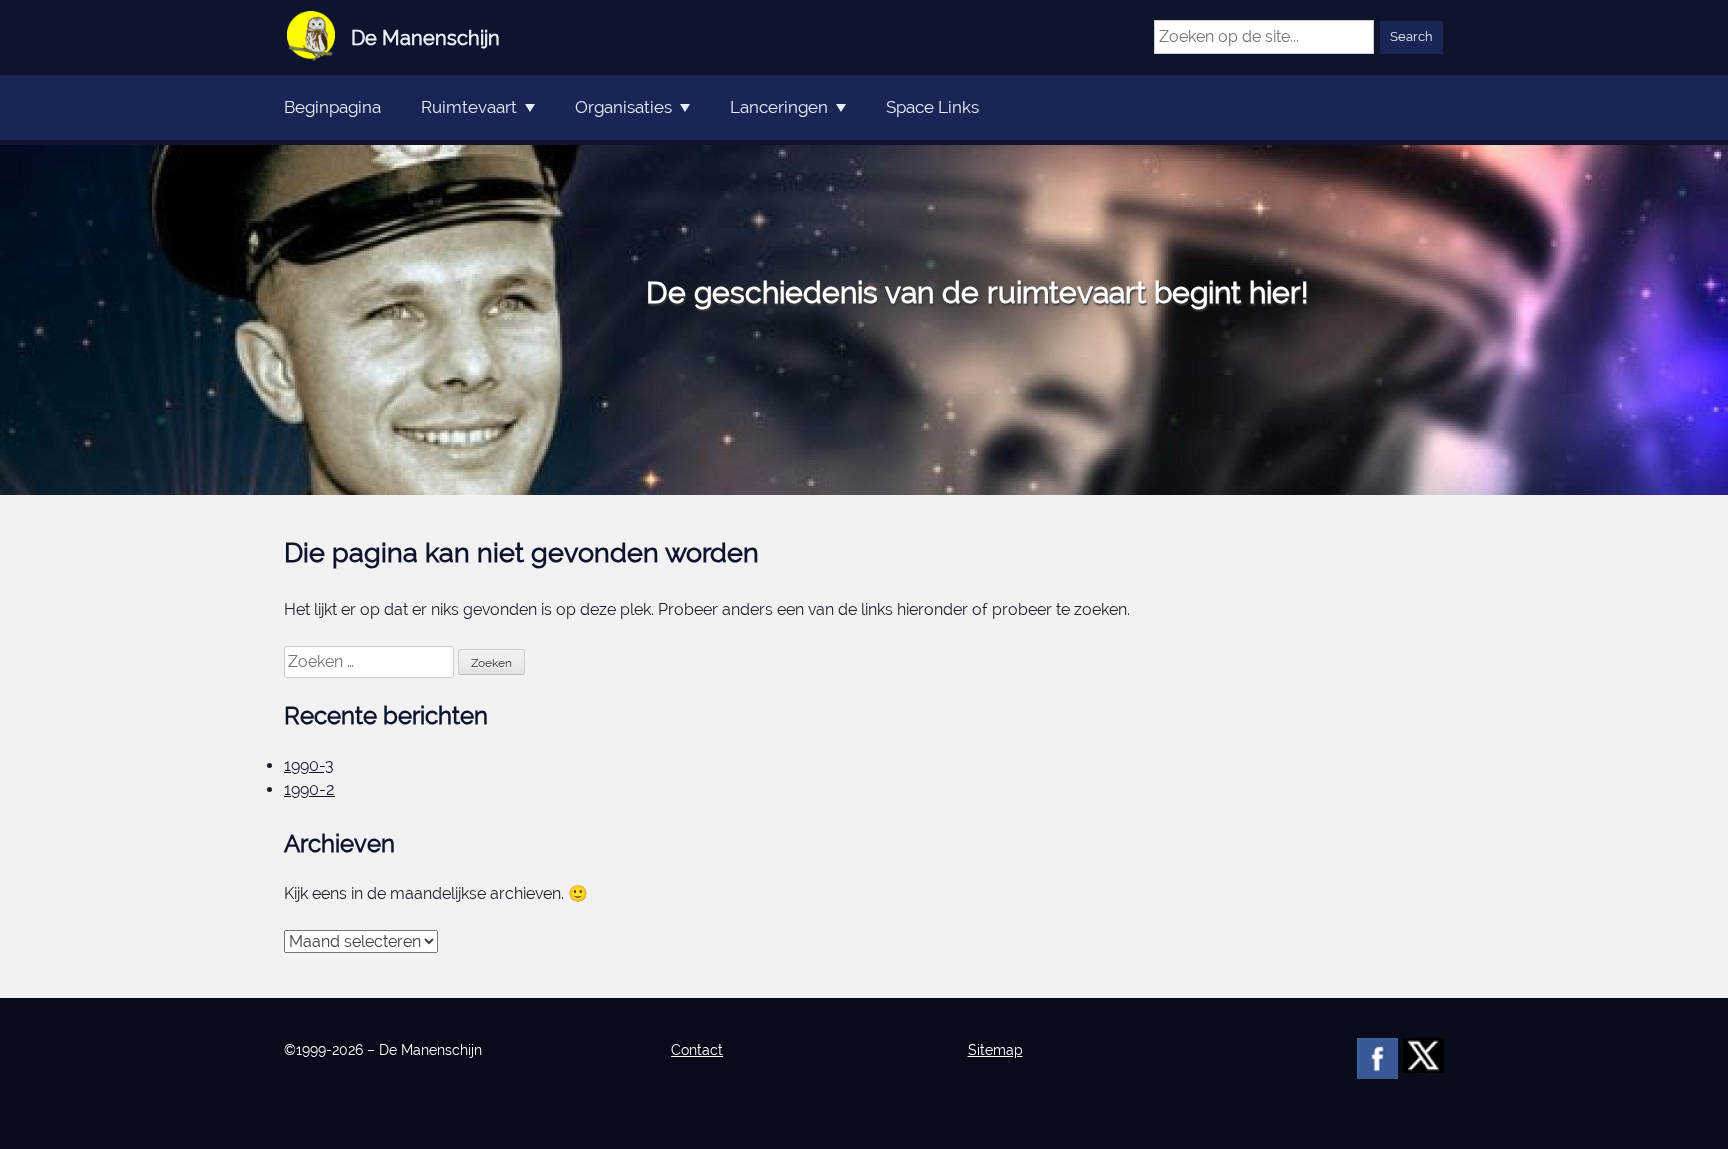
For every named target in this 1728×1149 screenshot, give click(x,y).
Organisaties (623, 107)
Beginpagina (332, 107)
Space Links (932, 107)
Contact (697, 1050)
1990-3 (309, 765)
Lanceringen (779, 107)
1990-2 (309, 789)
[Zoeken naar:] (371, 661)
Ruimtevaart (469, 107)
